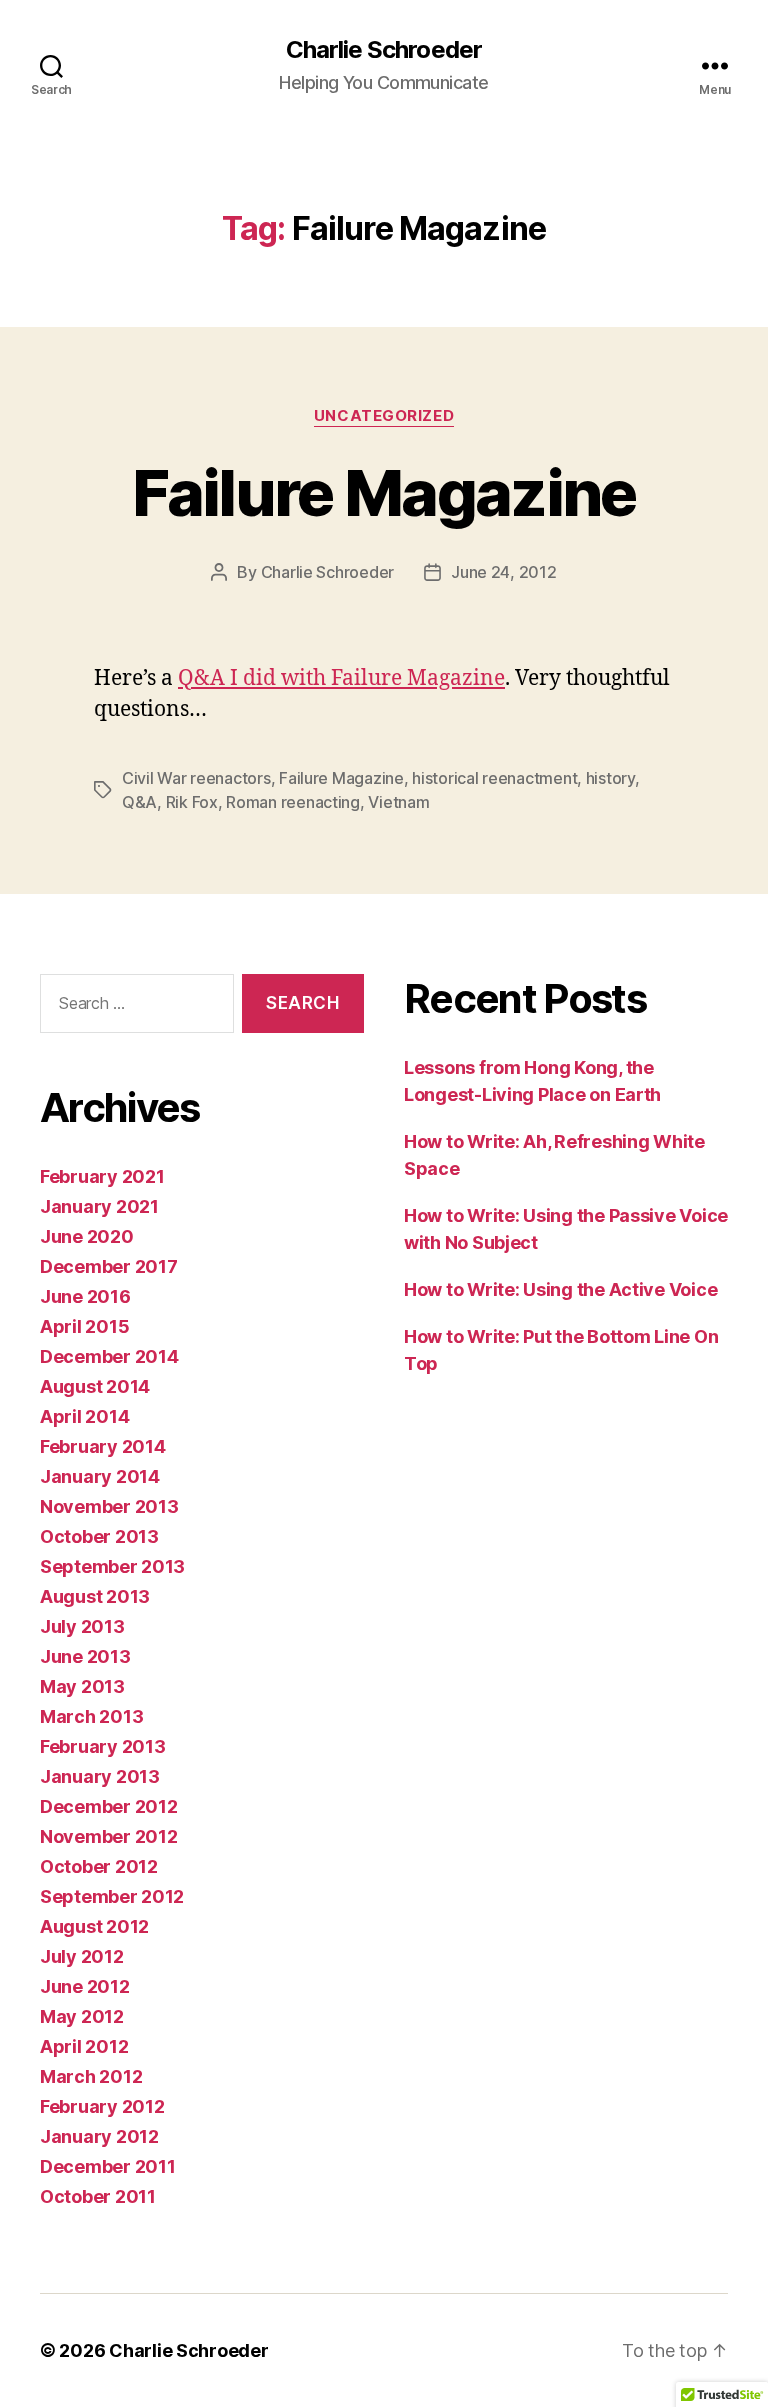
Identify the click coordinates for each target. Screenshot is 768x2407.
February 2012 (102, 2106)
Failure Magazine (383, 492)
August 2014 (95, 1386)
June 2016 (85, 1296)
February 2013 (103, 1746)
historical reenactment (494, 778)
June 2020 (87, 1236)
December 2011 (108, 2166)
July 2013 (82, 1626)
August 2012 (94, 1926)
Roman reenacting (293, 802)
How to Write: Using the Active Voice (560, 1289)
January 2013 (100, 1776)
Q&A (139, 802)
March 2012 (91, 2076)
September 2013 (112, 1566)
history (610, 778)
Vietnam (398, 802)
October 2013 (99, 1536)
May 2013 (82, 1686)
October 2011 (98, 2196)
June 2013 (85, 1656)
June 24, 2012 (504, 572)
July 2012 (82, 1956)
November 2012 (109, 1836)
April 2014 (84, 1416)
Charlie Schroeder (383, 50)
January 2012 (99, 2136)
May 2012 (82, 2016)
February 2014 (103, 1446)
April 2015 (84, 1326)
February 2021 (102, 1176)
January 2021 (99, 1206)
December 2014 (109, 1356)
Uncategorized (384, 416)
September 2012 (112, 1896)
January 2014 (100, 1476)
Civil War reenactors (196, 778)
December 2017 (109, 1266)
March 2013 (91, 1716)
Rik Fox (192, 802)
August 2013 (95, 1596)
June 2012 (85, 1986)
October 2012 (99, 1866)
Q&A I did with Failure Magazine (341, 678)
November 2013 (109, 1506)
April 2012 (84, 2046)
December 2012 (109, 1806)
